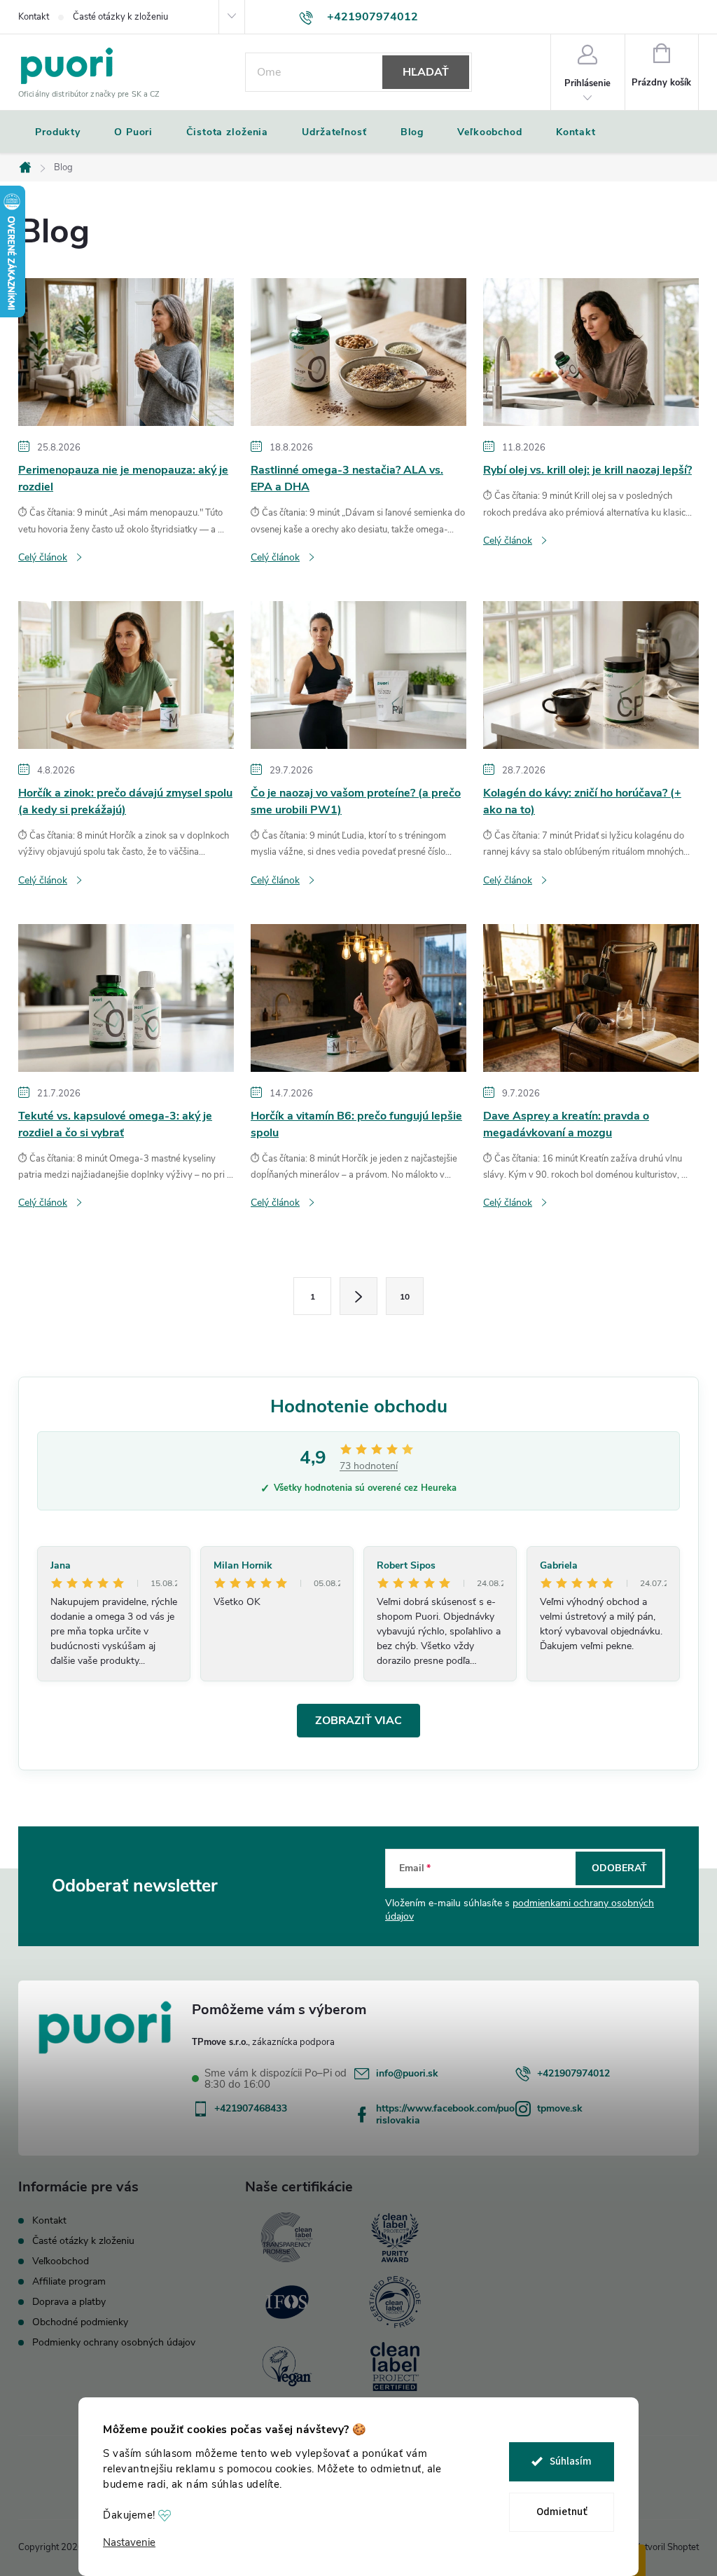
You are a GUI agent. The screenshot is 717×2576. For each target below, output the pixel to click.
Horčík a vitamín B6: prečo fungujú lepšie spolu (356, 1124)
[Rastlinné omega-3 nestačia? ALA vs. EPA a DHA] (358, 352)
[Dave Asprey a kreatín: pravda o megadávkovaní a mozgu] (591, 997)
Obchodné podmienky (80, 2322)
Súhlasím (571, 2461)
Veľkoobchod (61, 2261)
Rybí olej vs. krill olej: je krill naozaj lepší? (587, 470)
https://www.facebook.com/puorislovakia (445, 2114)
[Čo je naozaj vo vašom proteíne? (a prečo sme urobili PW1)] (358, 674)
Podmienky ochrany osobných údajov (114, 2342)
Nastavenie (129, 2543)
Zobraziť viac (358, 1721)
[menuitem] (58, 132)
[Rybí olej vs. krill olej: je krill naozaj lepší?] (591, 352)
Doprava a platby (69, 2302)
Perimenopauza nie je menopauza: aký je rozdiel (123, 478)
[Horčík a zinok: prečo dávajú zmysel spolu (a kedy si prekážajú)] (126, 674)
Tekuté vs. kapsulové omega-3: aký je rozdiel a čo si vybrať (115, 1124)
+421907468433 (251, 2108)
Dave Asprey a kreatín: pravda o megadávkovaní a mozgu (566, 1124)
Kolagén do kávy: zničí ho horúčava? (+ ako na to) (582, 801)
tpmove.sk (560, 2108)
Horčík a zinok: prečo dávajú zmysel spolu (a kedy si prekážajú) (125, 801)
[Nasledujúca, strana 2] (358, 1296)
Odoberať (619, 1868)
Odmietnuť (562, 2512)
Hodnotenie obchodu (359, 1406)
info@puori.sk (407, 2073)
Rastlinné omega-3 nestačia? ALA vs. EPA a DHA (347, 478)
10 (405, 1297)
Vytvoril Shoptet (666, 2547)
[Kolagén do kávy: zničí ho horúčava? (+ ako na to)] (591, 674)
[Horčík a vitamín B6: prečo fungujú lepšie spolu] (358, 997)
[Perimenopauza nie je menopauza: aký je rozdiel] (126, 352)
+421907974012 (573, 2073)
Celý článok (43, 557)
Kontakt (34, 17)
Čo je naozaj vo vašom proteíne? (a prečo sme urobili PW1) (356, 801)
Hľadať (426, 72)
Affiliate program (69, 2281)
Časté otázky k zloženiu (120, 17)
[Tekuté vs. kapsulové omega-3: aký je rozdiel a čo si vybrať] (126, 997)
